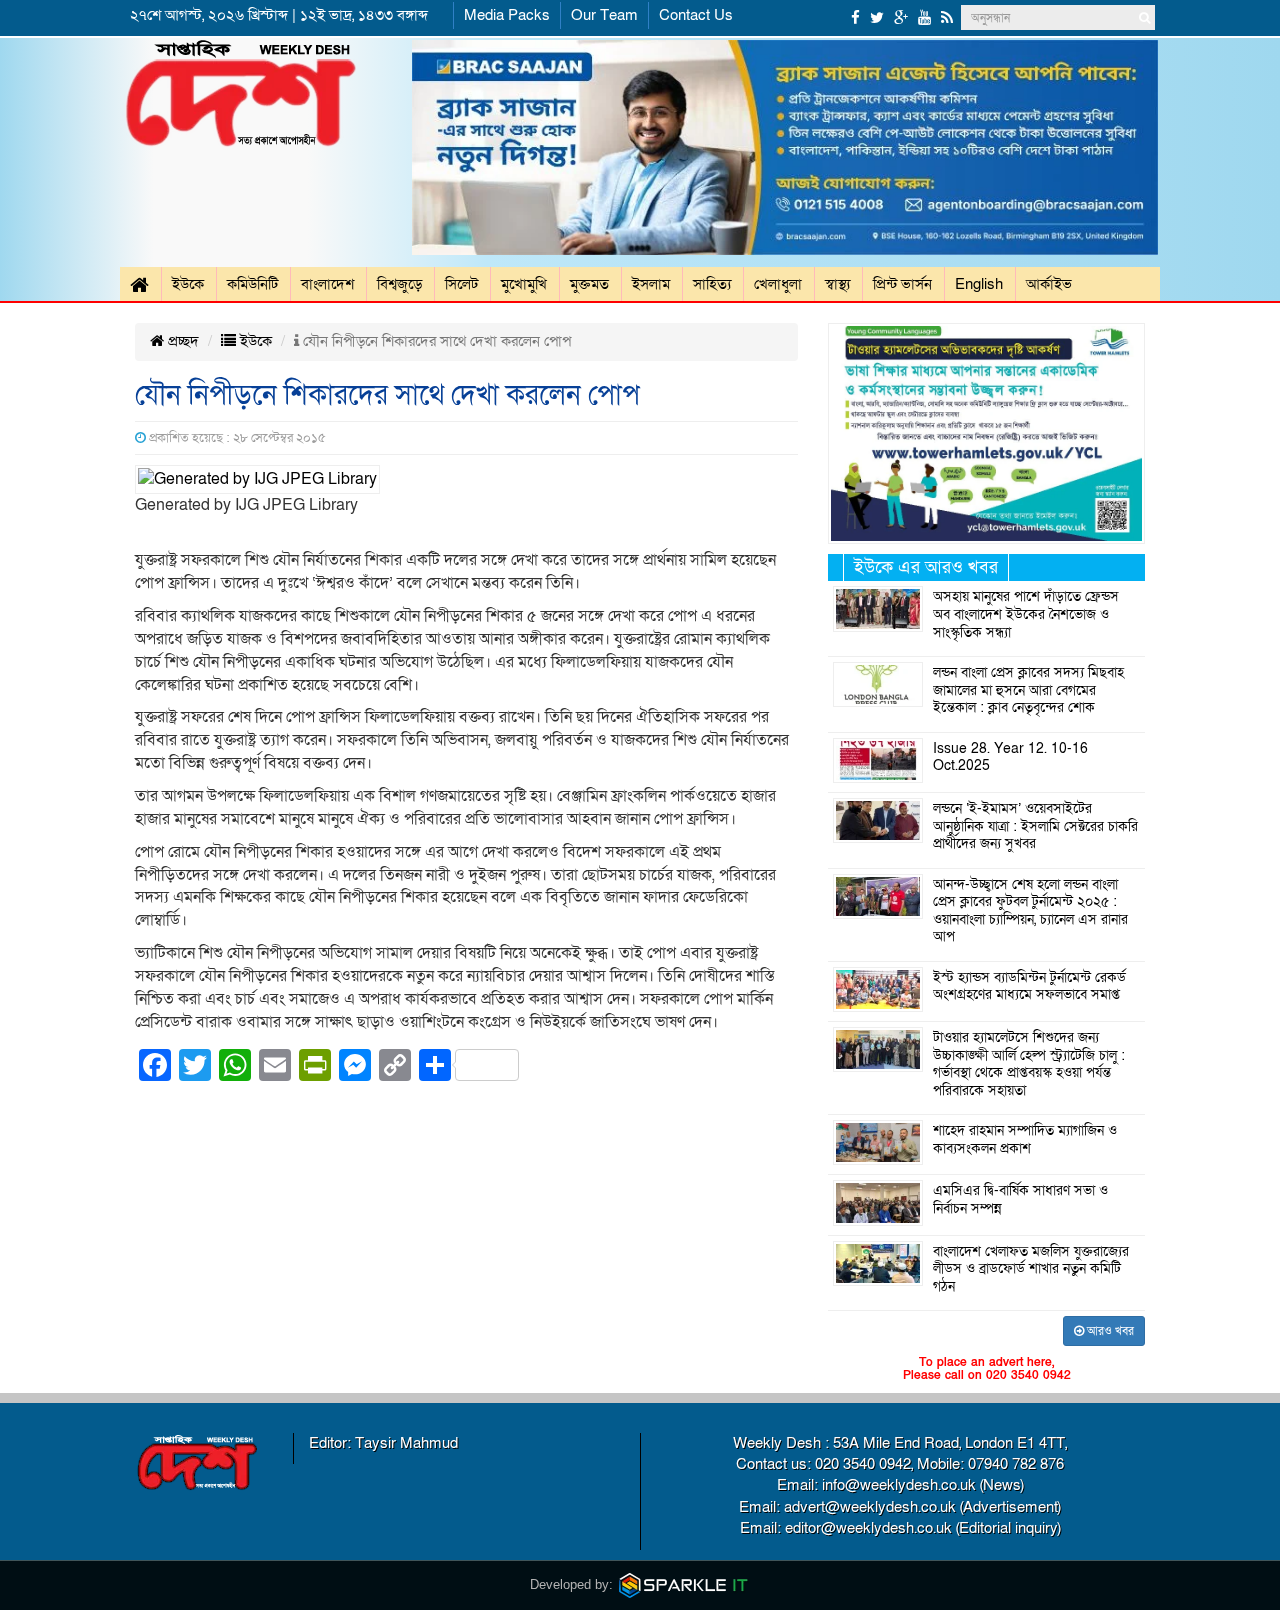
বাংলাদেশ (327, 284)
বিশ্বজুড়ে (399, 284)
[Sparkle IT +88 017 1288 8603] (684, 1584)
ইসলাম (651, 284)
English (979, 284)
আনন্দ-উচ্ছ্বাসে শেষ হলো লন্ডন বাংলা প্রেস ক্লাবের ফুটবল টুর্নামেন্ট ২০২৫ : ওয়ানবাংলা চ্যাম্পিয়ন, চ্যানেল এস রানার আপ (1030, 911)
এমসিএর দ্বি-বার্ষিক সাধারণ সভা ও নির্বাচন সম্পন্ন (1020, 1200)
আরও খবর (1109, 1331)
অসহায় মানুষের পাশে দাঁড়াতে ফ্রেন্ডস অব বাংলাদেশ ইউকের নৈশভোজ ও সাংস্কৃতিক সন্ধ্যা (1026, 614)
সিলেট (461, 284)
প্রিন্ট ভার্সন (902, 284)
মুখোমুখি (524, 284)
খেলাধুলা (778, 284)
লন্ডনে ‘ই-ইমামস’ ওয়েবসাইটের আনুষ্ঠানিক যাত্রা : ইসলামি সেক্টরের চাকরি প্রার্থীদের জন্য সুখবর (1035, 826)
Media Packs (507, 15)
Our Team (604, 15)
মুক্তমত (589, 284)
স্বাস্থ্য (837, 284)
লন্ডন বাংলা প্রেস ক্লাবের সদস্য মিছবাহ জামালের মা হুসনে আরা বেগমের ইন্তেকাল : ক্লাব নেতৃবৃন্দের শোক (1028, 690)
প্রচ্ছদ (181, 341)
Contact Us (696, 15)
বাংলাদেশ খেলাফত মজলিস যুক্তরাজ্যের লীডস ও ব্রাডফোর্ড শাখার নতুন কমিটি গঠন (1031, 1269)
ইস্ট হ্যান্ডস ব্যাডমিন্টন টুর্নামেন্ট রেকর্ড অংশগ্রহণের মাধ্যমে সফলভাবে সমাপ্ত (1029, 987)
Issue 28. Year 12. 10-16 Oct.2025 (1010, 758)
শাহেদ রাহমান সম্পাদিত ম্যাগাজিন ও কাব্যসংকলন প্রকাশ (1025, 1140)
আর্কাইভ (1049, 284)
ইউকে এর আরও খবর (926, 567)
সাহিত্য (712, 284)
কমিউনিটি (252, 284)
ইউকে (188, 284)
